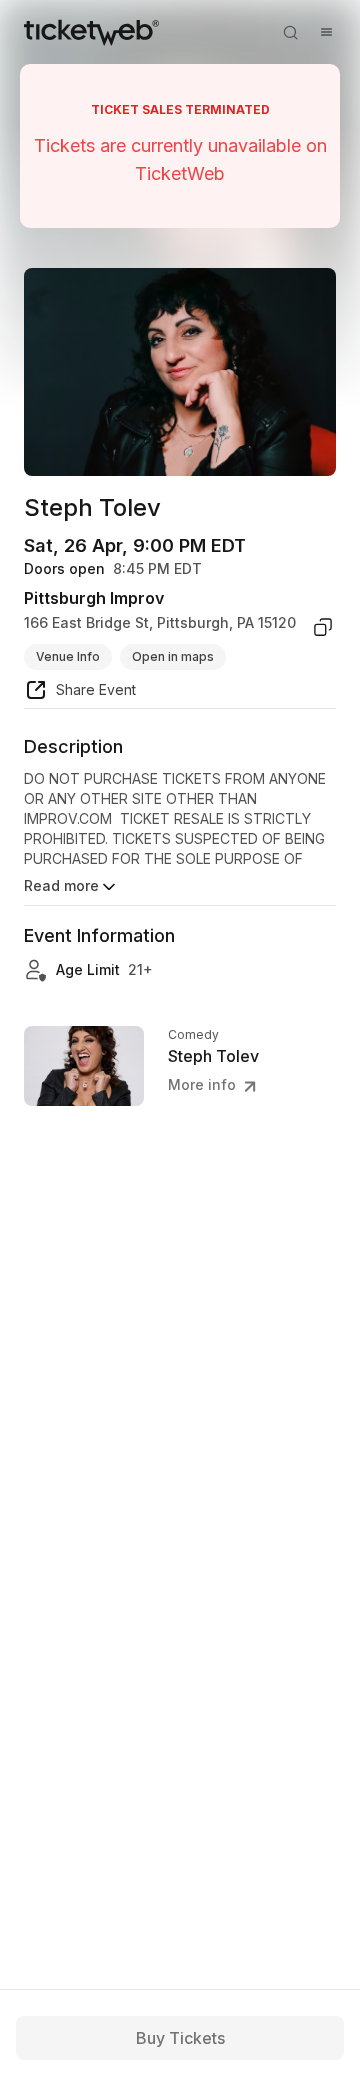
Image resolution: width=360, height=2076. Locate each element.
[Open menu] (326, 32)
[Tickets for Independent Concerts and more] (91, 32)
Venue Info (68, 656)
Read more (61, 885)
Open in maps (173, 656)
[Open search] (290, 32)
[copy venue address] (323, 627)
